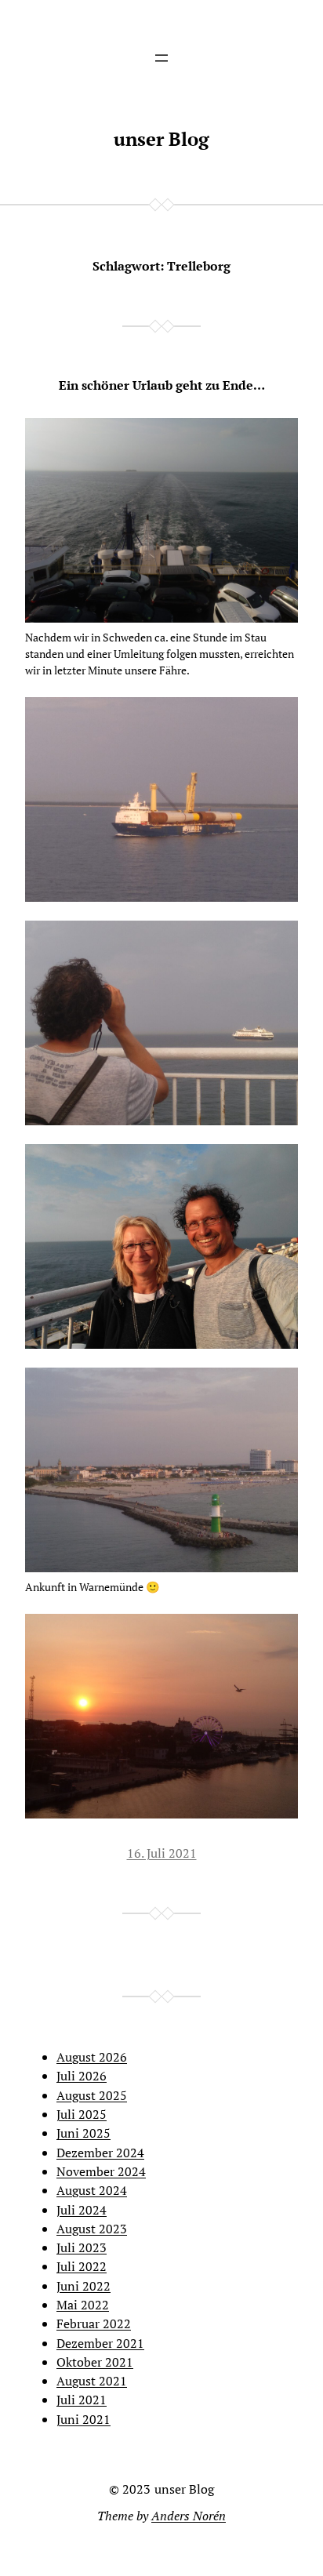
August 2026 (92, 2057)
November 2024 (101, 2171)
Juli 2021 (82, 2400)
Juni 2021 (83, 2419)
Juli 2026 (82, 2076)
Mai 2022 (83, 2305)
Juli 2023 (82, 2247)
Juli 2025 (82, 2114)
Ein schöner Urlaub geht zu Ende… (162, 385)
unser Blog (161, 139)
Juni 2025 (83, 2133)
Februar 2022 (94, 2323)
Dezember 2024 (100, 2153)
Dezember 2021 (100, 2343)
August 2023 (92, 2229)
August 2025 (92, 2095)
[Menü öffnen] (161, 58)
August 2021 (92, 2381)
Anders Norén (189, 2516)
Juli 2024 (82, 2210)
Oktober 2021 (95, 2362)
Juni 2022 (83, 2286)
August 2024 (92, 2190)
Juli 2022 (82, 2266)
